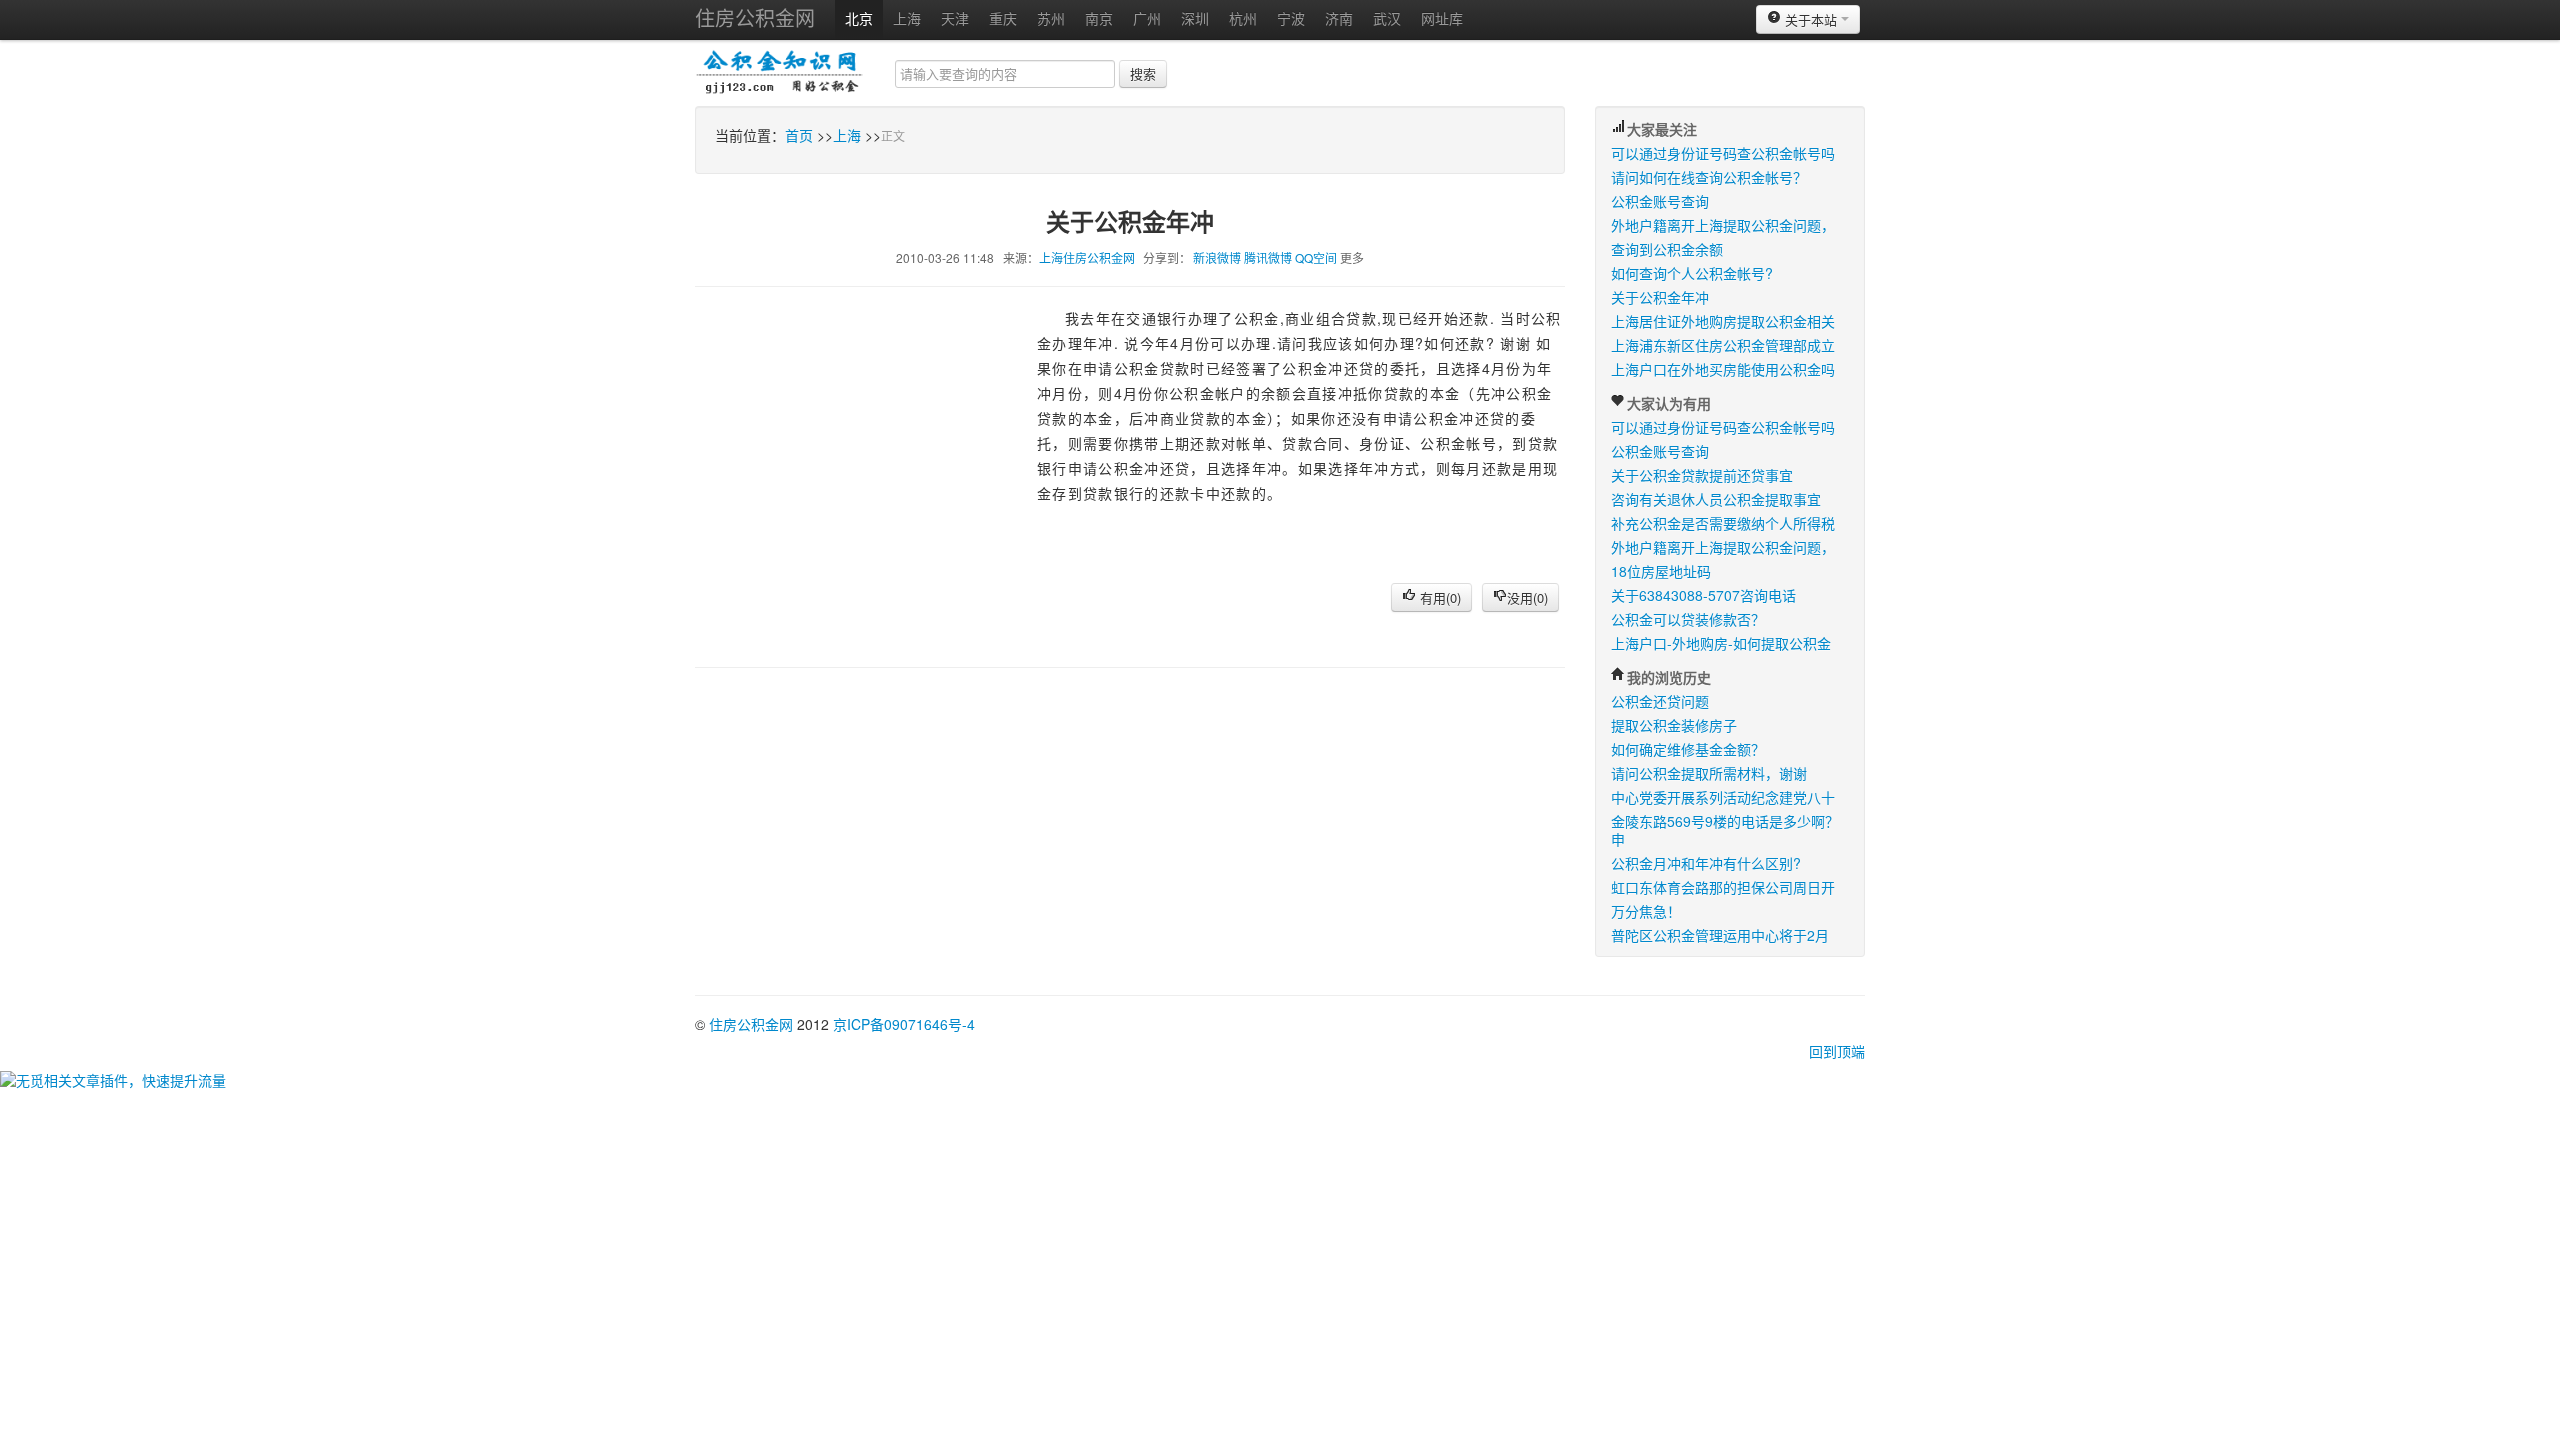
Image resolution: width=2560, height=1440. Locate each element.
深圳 (1195, 18)
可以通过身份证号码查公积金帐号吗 (1723, 153)
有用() (1438, 597)
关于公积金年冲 (1660, 297)
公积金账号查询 (1660, 201)
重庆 (1003, 18)
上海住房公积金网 (1087, 257)
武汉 (1387, 18)
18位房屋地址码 (1661, 571)
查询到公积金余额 (1667, 249)
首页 (799, 135)
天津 (955, 18)
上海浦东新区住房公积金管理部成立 (1723, 345)
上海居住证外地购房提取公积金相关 (1723, 321)
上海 (907, 18)
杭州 (1243, 18)
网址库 (1442, 18)
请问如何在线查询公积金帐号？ (1709, 177)
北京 (859, 18)
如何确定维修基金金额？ (1688, 749)
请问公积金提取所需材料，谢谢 (1709, 773)
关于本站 (1811, 19)
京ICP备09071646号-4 (904, 1024)
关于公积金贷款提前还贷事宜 (1702, 475)
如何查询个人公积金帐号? (1692, 273)
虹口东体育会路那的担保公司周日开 (1723, 887)
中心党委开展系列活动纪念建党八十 (1723, 797)
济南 (1339, 18)
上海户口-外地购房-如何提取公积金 (1721, 643)
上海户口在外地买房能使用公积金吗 (1723, 369)
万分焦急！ (1646, 911)
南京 (1099, 18)
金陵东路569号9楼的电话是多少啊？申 (1725, 830)
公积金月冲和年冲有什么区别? (1706, 863)
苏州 (1051, 18)
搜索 (1143, 73)
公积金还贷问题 (1660, 701)
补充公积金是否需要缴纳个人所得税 (1723, 523)
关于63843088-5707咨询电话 (1703, 595)
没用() (1527, 597)
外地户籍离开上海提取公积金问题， (1723, 225)
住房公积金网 (755, 17)
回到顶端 (1837, 1051)
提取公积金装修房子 (1674, 725)
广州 (1147, 18)
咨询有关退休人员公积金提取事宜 (1716, 499)
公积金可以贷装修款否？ (1688, 619)
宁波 (1291, 18)
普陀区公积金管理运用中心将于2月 (1720, 935)
